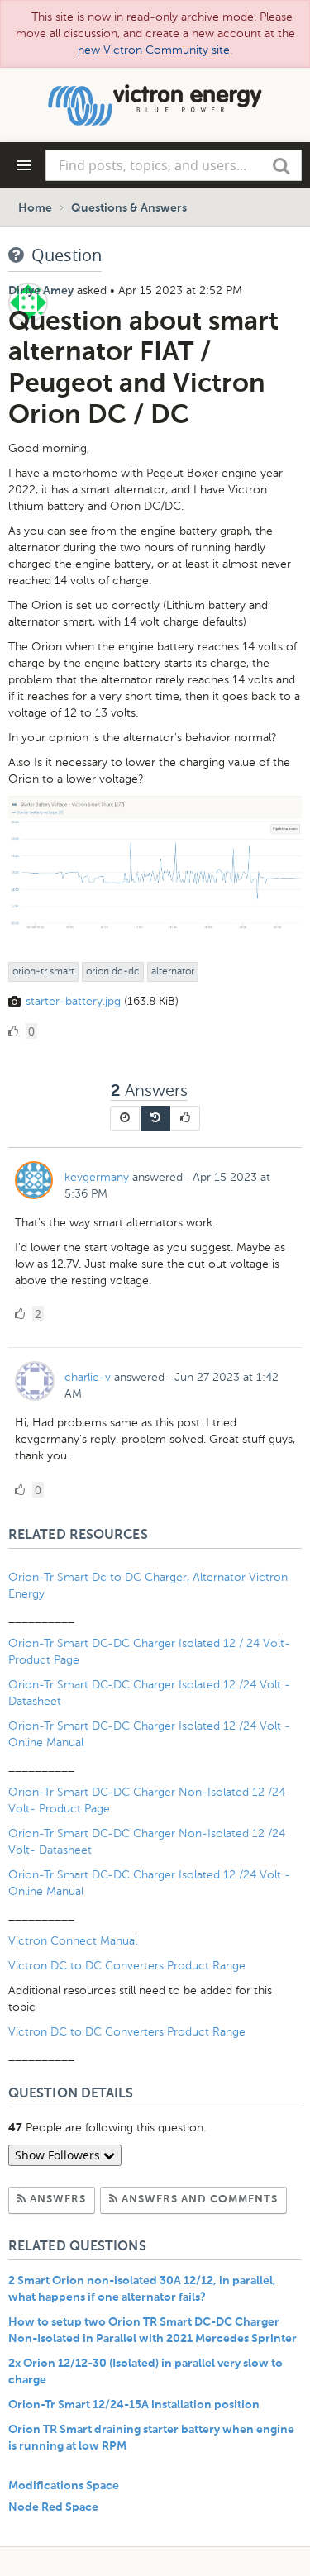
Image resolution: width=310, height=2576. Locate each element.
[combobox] (174, 165)
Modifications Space (64, 2486)
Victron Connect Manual (73, 1941)
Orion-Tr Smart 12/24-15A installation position (134, 2405)
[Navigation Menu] (24, 165)
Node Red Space (53, 2507)
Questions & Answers (129, 208)
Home (35, 208)
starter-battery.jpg (73, 1001)
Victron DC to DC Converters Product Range (127, 1966)
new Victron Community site (154, 50)
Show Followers (59, 2155)
